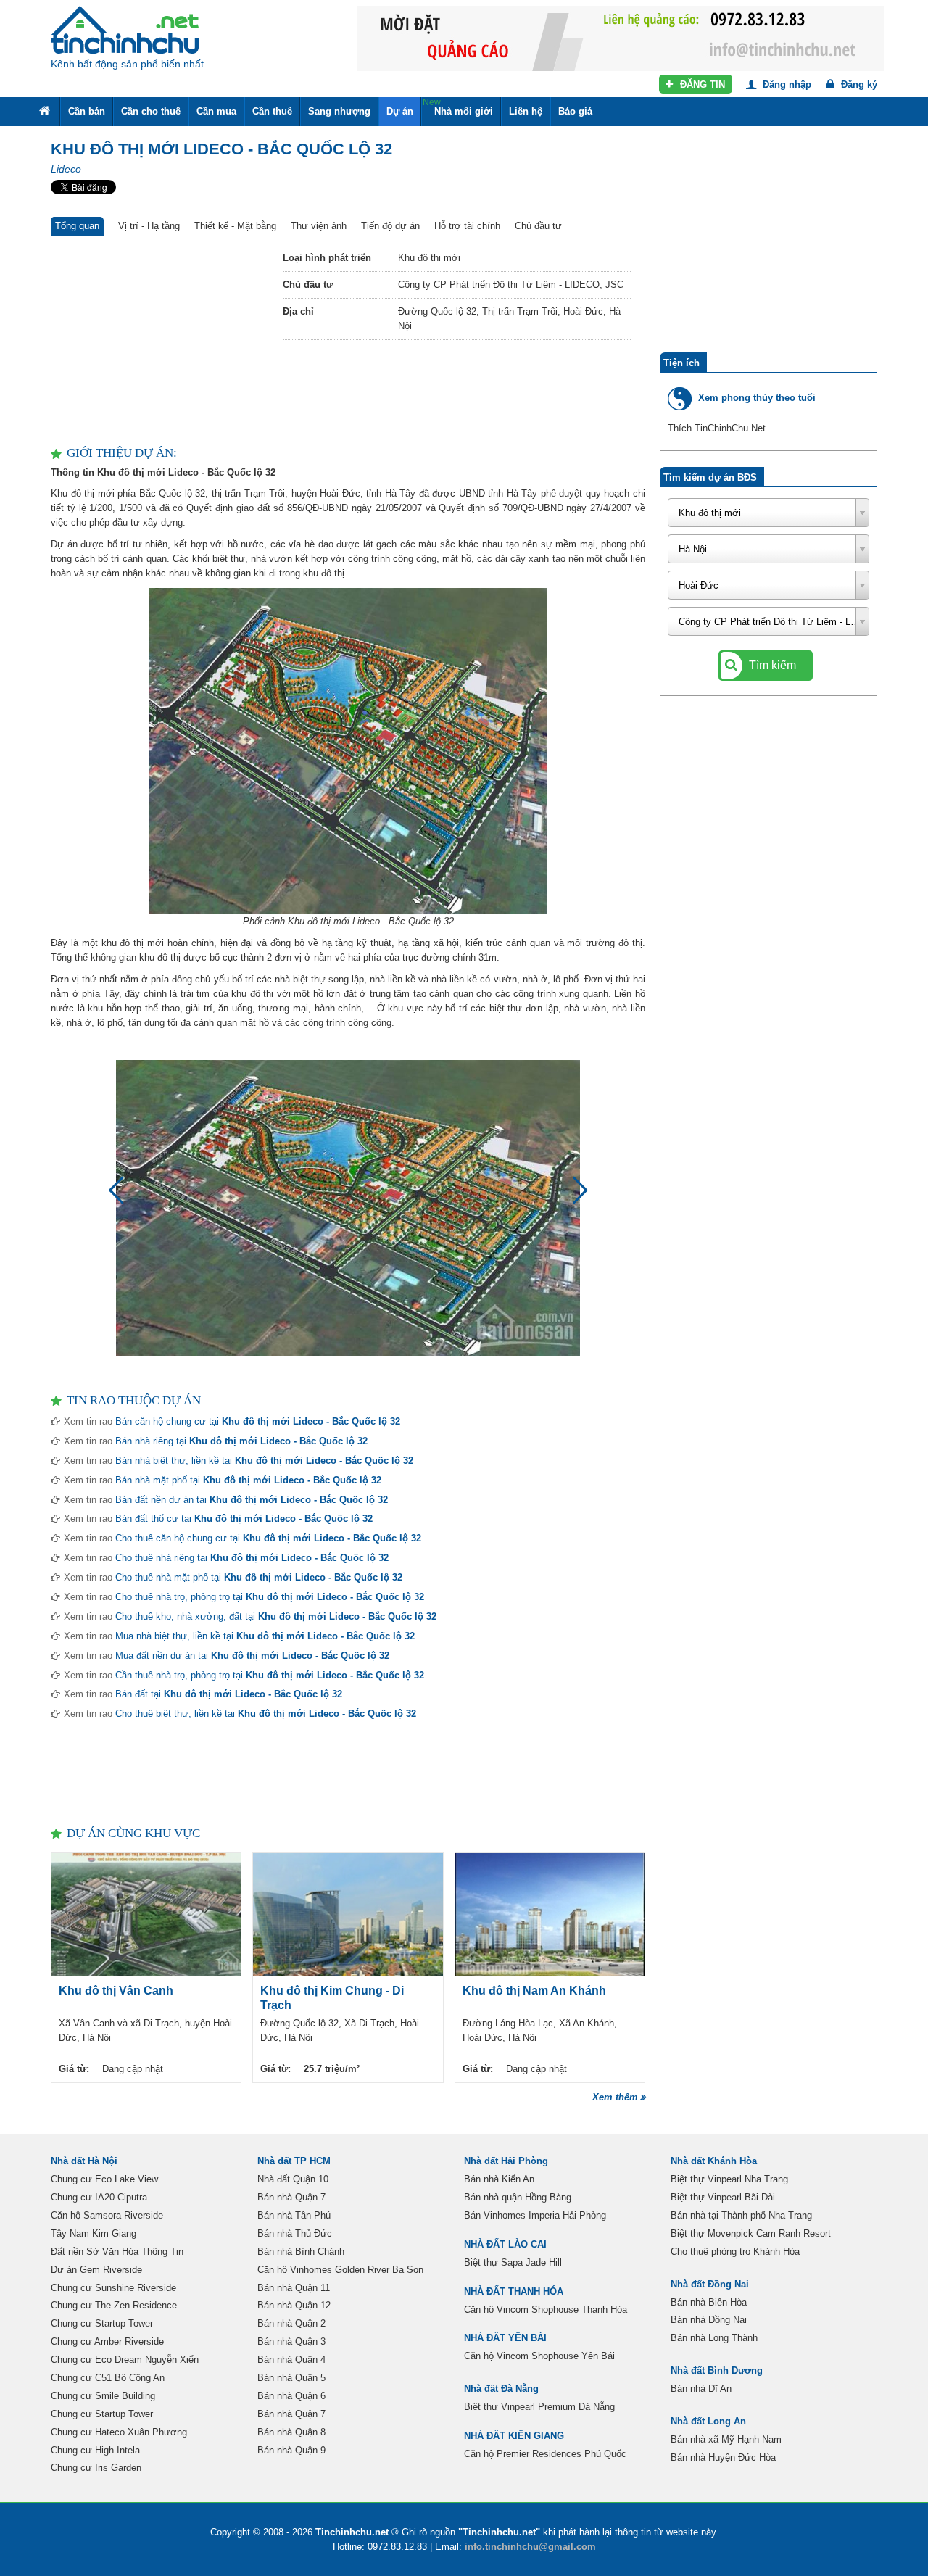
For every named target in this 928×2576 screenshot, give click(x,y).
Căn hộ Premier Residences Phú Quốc (545, 2454)
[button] (574, 1197)
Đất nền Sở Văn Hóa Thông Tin (117, 2252)
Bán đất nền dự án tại (252, 1500)
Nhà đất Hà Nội (84, 2161)
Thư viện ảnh (319, 226)
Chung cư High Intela (95, 2450)
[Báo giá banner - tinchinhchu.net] (621, 37)
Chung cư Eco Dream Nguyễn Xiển (125, 2360)
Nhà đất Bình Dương (717, 2370)
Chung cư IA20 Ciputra (99, 2197)
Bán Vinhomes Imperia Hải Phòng (535, 2215)
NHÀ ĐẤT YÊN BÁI (505, 2338)
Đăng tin (701, 84)
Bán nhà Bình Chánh (301, 2252)
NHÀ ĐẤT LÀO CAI (505, 2244)
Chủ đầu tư (538, 226)
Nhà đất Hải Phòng (506, 2161)
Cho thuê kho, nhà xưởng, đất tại (276, 1616)
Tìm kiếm (771, 665)
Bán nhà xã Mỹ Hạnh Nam (726, 2439)
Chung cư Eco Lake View (104, 2179)
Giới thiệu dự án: (122, 453)
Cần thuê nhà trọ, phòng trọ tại (270, 1675)
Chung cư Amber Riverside (107, 2341)
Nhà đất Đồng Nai (710, 2284)
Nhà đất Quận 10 (293, 2179)
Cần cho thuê (151, 111)
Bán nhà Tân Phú (294, 2215)
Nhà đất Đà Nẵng (501, 2389)
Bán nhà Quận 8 (291, 2432)
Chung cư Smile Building (103, 2396)
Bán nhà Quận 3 (291, 2341)
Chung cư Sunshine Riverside (113, 2288)
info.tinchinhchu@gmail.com (530, 2547)
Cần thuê (272, 111)
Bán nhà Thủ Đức (295, 2233)
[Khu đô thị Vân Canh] (146, 1915)
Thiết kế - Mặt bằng (235, 226)
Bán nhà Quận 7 (291, 2197)
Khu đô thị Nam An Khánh (534, 1991)
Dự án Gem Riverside (96, 2270)
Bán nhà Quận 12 (294, 2305)
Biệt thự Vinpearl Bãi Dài (723, 2197)
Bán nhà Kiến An (499, 2179)
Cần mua (216, 111)
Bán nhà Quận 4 (291, 2360)
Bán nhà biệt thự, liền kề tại (264, 1461)
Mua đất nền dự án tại (252, 1656)
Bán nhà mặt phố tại (248, 1480)
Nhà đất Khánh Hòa (714, 2161)
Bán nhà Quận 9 (291, 2450)
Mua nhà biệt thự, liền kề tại (265, 1636)
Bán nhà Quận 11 (294, 2288)
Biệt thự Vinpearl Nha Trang (729, 2179)
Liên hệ (526, 111)
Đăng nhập (785, 84)
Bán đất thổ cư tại (244, 1519)
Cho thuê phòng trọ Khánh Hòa (735, 2252)
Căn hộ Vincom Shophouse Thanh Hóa (546, 2310)
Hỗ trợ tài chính (467, 226)
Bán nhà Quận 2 (291, 2323)
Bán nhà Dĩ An (701, 2389)
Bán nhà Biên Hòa (709, 2302)
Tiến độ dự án (390, 226)
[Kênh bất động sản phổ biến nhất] (125, 30)
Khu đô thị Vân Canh (116, 1991)
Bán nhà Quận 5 (291, 2378)
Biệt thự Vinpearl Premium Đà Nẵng (539, 2407)
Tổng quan (77, 226)
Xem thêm (615, 2097)
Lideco (66, 169)
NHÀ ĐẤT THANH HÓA (514, 2291)
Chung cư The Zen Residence (114, 2305)
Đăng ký (858, 84)
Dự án (400, 111)
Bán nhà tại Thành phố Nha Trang (741, 2215)
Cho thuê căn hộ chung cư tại (268, 1538)
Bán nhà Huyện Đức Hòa (723, 2457)
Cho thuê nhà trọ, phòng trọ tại (270, 1597)
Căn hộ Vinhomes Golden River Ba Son (340, 2270)
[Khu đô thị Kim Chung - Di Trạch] (348, 1915)
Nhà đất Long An (708, 2421)
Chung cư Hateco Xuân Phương (119, 2432)
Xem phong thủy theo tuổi (757, 398)
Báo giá (575, 111)
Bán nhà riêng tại (241, 1441)
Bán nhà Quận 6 (291, 2396)
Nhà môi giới (458, 107)
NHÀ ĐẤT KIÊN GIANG (514, 2436)
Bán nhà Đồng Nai (709, 2320)
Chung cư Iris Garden (96, 2468)
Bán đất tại (229, 1694)
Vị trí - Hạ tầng (149, 226)
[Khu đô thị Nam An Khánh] (550, 1915)
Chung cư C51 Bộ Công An (108, 2378)
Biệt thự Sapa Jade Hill (513, 2262)
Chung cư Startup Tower (102, 2323)
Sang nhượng (339, 111)
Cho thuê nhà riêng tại (252, 1558)
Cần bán (87, 111)
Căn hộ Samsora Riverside (107, 2215)
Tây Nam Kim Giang (94, 2233)
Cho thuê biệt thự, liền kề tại (266, 1714)
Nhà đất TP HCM (294, 2161)
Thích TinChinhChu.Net (717, 428)
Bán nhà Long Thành (714, 2338)
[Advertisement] (159, 341)
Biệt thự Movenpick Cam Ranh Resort (751, 2233)
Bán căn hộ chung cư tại (258, 1421)
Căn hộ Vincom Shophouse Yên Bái (539, 2356)
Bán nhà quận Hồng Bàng (518, 2197)
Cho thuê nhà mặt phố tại (259, 1577)
